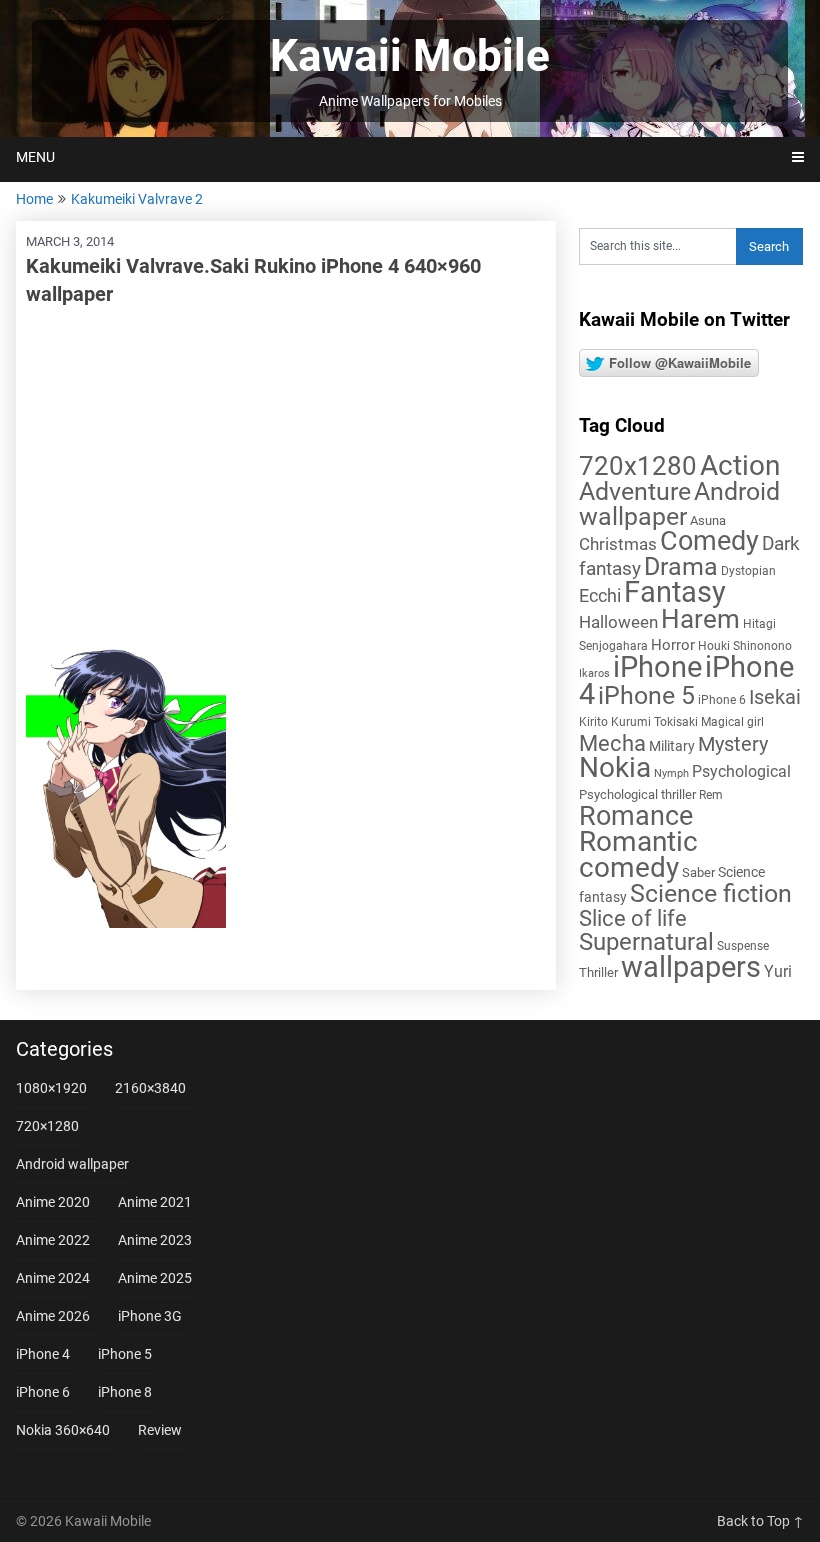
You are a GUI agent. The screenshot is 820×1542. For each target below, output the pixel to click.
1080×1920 (51, 1088)
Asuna (708, 520)
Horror (673, 645)
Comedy (709, 541)
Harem (700, 618)
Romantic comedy (638, 854)
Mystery (733, 744)
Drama (681, 566)
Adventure (635, 491)
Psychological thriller (637, 794)
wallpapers (691, 967)
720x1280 (638, 466)
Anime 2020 (53, 1202)
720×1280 (47, 1126)
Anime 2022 (53, 1240)
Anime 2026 (53, 1316)
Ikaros (594, 673)
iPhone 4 (43, 1354)
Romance (636, 816)
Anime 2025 (155, 1278)
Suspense (743, 946)
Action (740, 465)
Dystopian (748, 571)
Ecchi (600, 595)
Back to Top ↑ (760, 1521)
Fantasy (675, 592)
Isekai (775, 697)
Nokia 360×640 (63, 1430)
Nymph (671, 773)
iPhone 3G (150, 1316)
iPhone (657, 667)
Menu (35, 157)
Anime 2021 (155, 1202)
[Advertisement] (286, 468)
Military (672, 746)
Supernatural (646, 942)
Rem (711, 795)
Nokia (615, 767)
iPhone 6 (722, 700)
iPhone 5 (646, 695)
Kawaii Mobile (410, 56)
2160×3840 (150, 1088)
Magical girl (732, 722)
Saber (698, 872)
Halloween (618, 622)
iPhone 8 (125, 1392)
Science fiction (711, 893)
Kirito (593, 722)
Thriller (598, 972)
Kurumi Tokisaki (654, 722)
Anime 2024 (53, 1278)
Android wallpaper (679, 504)
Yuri (778, 971)
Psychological (741, 771)
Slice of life (633, 918)
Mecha (612, 743)
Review (160, 1430)
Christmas (618, 544)
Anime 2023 (155, 1240)
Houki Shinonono (745, 646)
